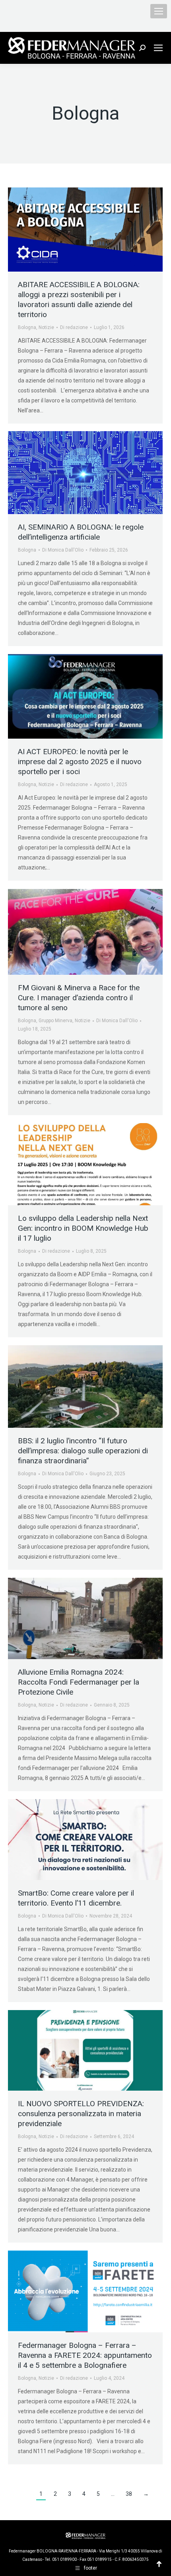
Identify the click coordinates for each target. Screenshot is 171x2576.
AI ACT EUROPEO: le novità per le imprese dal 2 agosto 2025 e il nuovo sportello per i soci (80, 762)
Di (74, 327)
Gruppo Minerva (55, 1021)
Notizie (46, 327)
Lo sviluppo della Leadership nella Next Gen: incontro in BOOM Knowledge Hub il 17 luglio (83, 1228)
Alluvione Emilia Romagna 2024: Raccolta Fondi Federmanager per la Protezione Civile (79, 1682)
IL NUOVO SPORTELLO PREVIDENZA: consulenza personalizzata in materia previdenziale (81, 2114)
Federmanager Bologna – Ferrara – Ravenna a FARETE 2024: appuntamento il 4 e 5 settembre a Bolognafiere (85, 2355)
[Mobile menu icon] (159, 11)
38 (129, 2494)
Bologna (27, 327)
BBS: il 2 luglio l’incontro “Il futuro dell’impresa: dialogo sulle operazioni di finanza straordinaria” (83, 1451)
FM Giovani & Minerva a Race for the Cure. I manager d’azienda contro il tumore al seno (79, 998)
